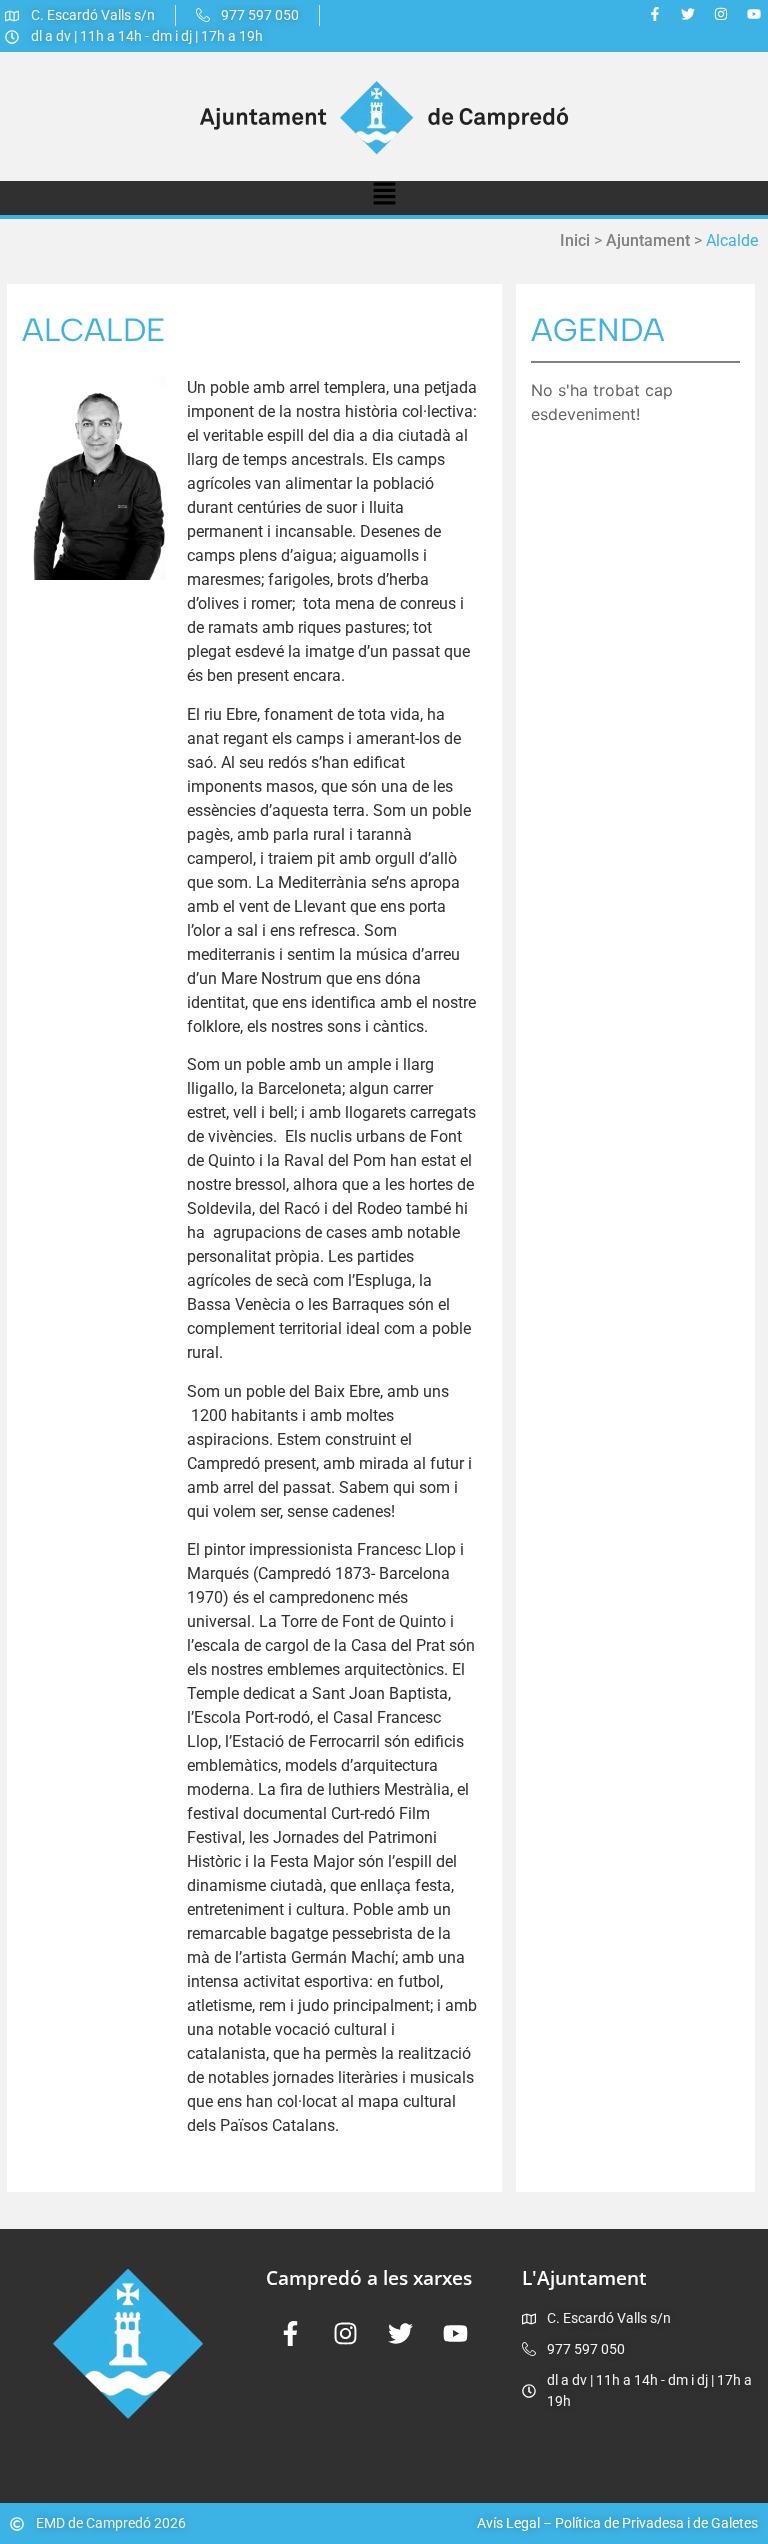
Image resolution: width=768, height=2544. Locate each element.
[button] (384, 198)
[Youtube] (754, 14)
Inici (575, 240)
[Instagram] (721, 14)
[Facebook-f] (655, 14)
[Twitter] (688, 14)
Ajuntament (648, 240)
